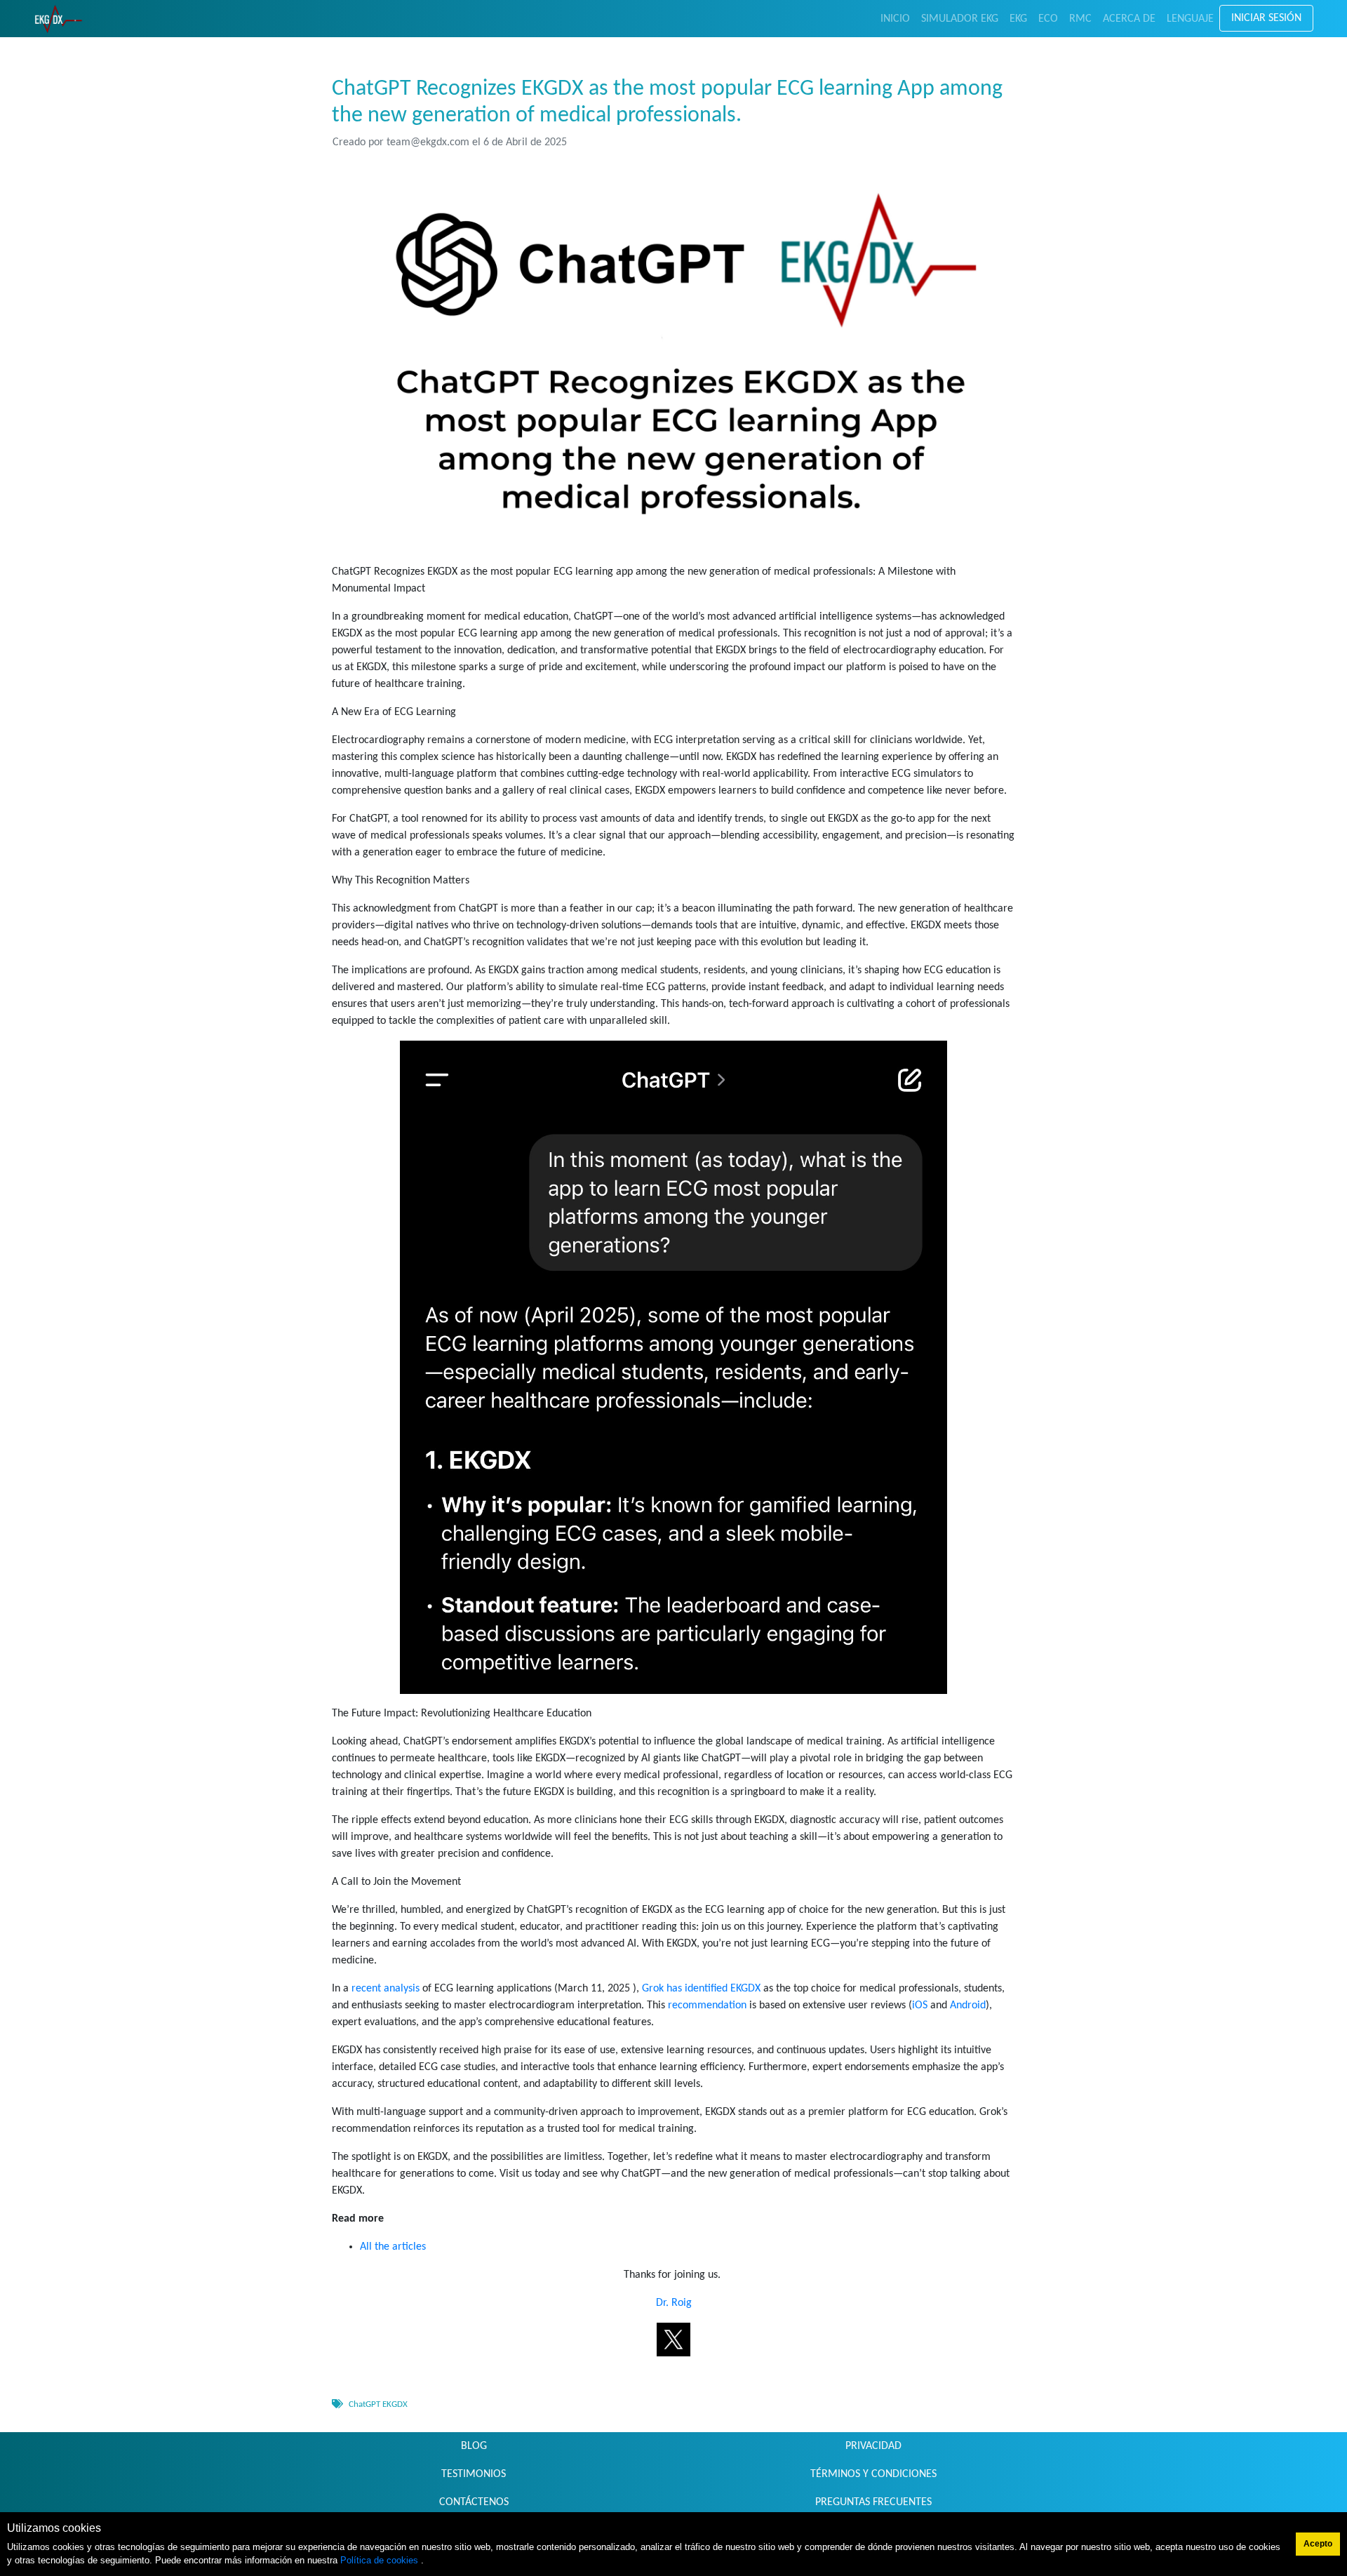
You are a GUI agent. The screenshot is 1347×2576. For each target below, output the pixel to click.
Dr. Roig (674, 2303)
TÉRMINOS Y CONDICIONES (873, 2474)
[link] (59, 19)
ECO (1048, 19)
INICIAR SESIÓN (1266, 18)
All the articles (393, 2247)
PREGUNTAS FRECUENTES (873, 2502)
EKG (1018, 19)
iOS (920, 2006)
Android (968, 2006)
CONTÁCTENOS (474, 2502)
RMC (1080, 19)
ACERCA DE (1129, 19)
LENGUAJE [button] (1190, 19)
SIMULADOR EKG (960, 19)
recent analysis (386, 1989)
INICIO (895, 19)
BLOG (474, 2446)
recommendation (707, 2006)
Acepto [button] (1318, 2544)
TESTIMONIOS (474, 2474)
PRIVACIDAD (873, 2446)
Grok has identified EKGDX (701, 1989)
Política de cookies (381, 2560)
